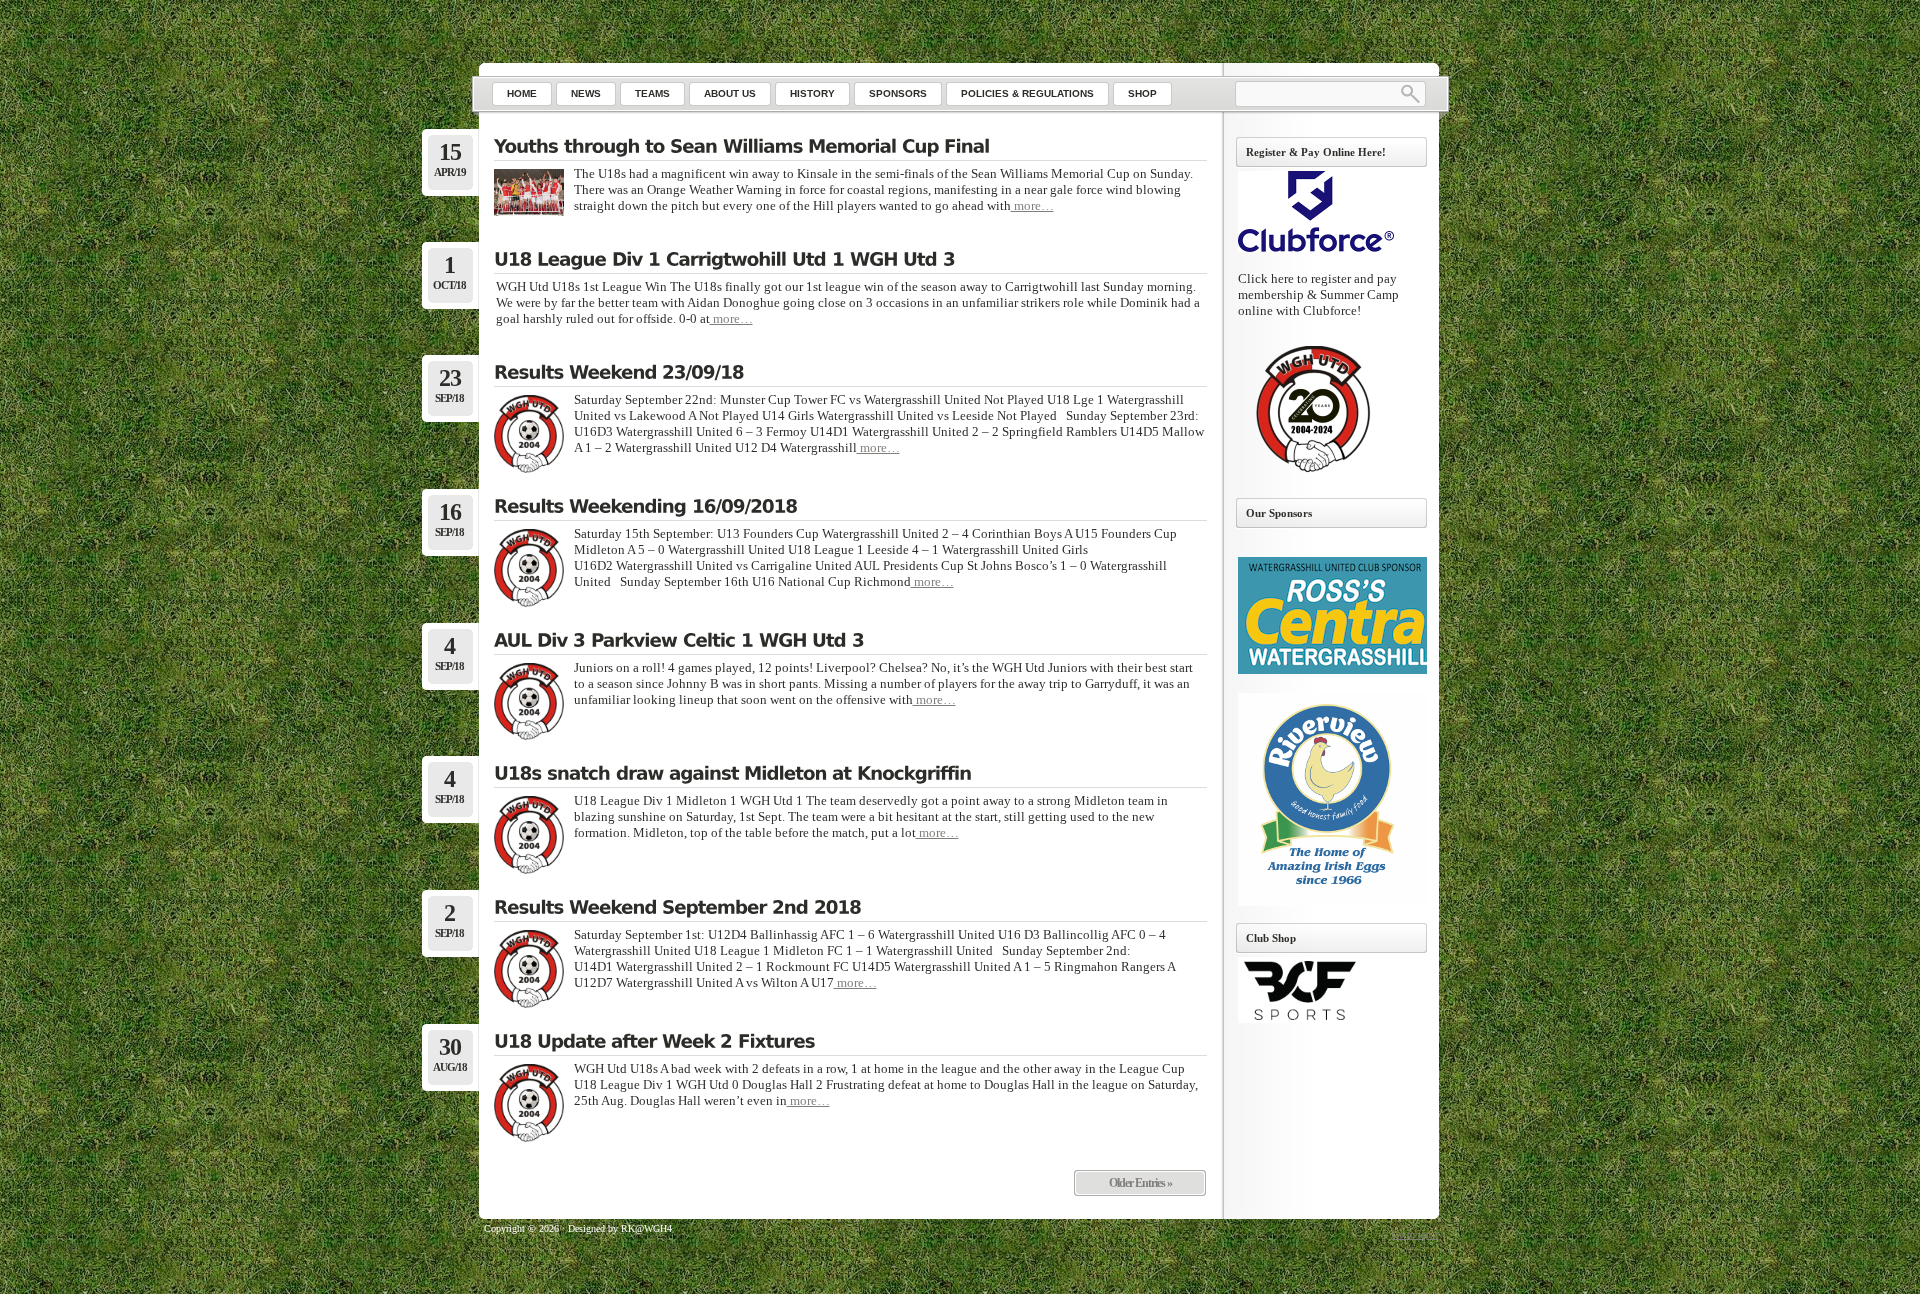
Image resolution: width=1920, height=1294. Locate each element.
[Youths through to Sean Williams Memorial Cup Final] (850, 148)
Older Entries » (1140, 1183)
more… (1032, 205)
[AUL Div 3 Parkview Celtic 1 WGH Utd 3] (850, 642)
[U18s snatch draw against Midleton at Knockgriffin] (850, 775)
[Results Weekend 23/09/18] (850, 374)
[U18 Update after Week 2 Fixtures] (850, 1043)
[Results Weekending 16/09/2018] (850, 508)
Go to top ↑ (1415, 1234)
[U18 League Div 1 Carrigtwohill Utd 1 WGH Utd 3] (850, 261)
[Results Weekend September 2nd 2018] (850, 909)
